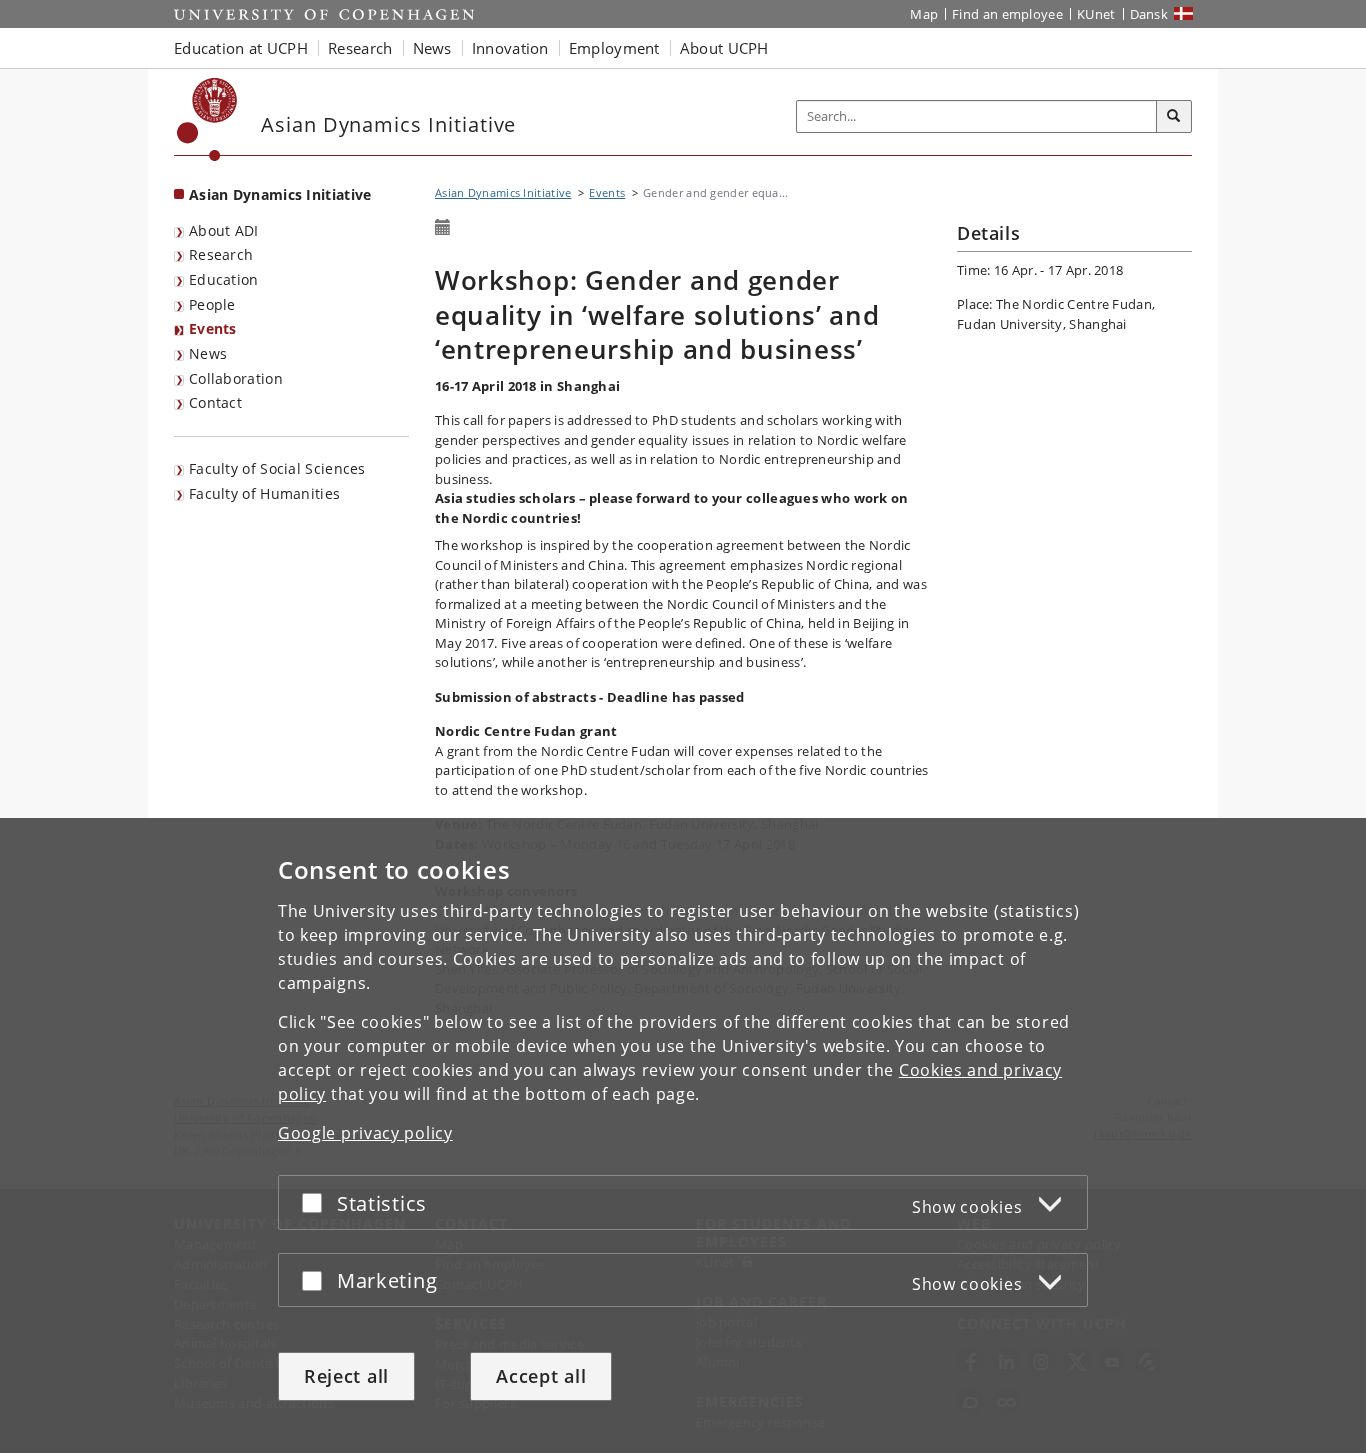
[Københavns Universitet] (207, 119)
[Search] (1174, 117)
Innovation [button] (510, 48)
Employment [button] (614, 48)
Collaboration (236, 378)
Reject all (346, 1376)
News (208, 353)
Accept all (541, 1376)
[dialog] (683, 1135)
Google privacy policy (365, 1133)
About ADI (224, 230)
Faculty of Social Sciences (277, 468)
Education (224, 279)
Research (221, 254)
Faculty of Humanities (264, 493)
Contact (215, 402)
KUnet (1096, 14)
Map (924, 14)
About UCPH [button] (724, 48)
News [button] (432, 48)
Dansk (1149, 14)
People (212, 304)
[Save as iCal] (443, 228)
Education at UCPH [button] (241, 48)
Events (213, 328)
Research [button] (360, 48)
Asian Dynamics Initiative (280, 194)
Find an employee (1007, 14)
